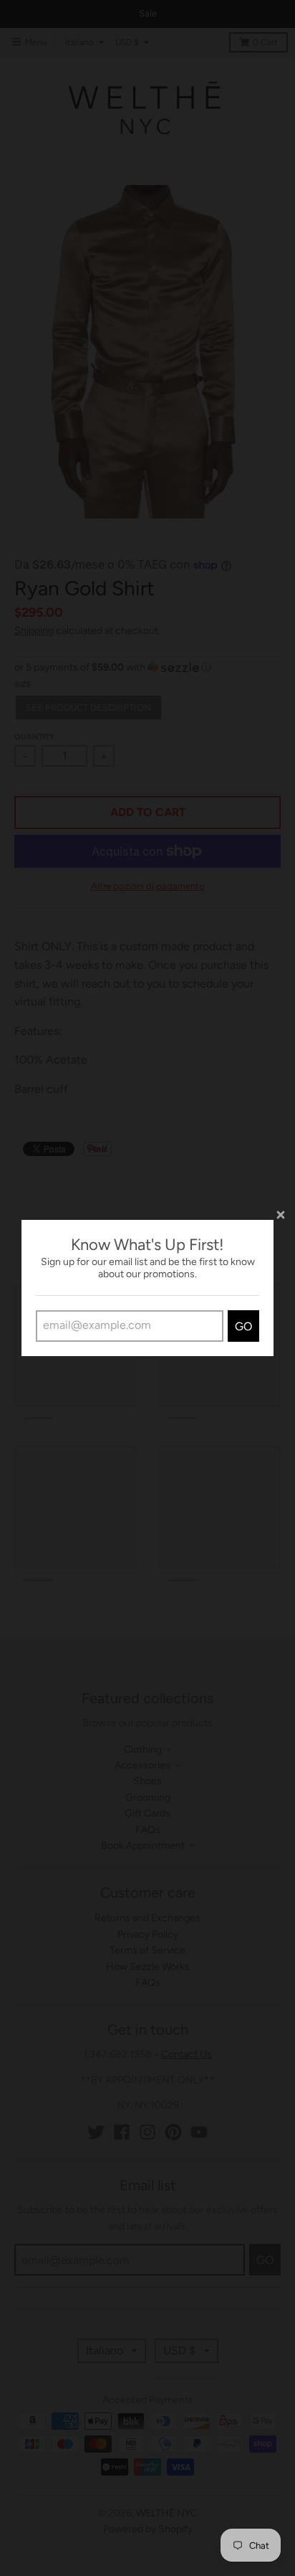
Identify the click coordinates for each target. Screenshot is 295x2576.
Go (243, 1326)
